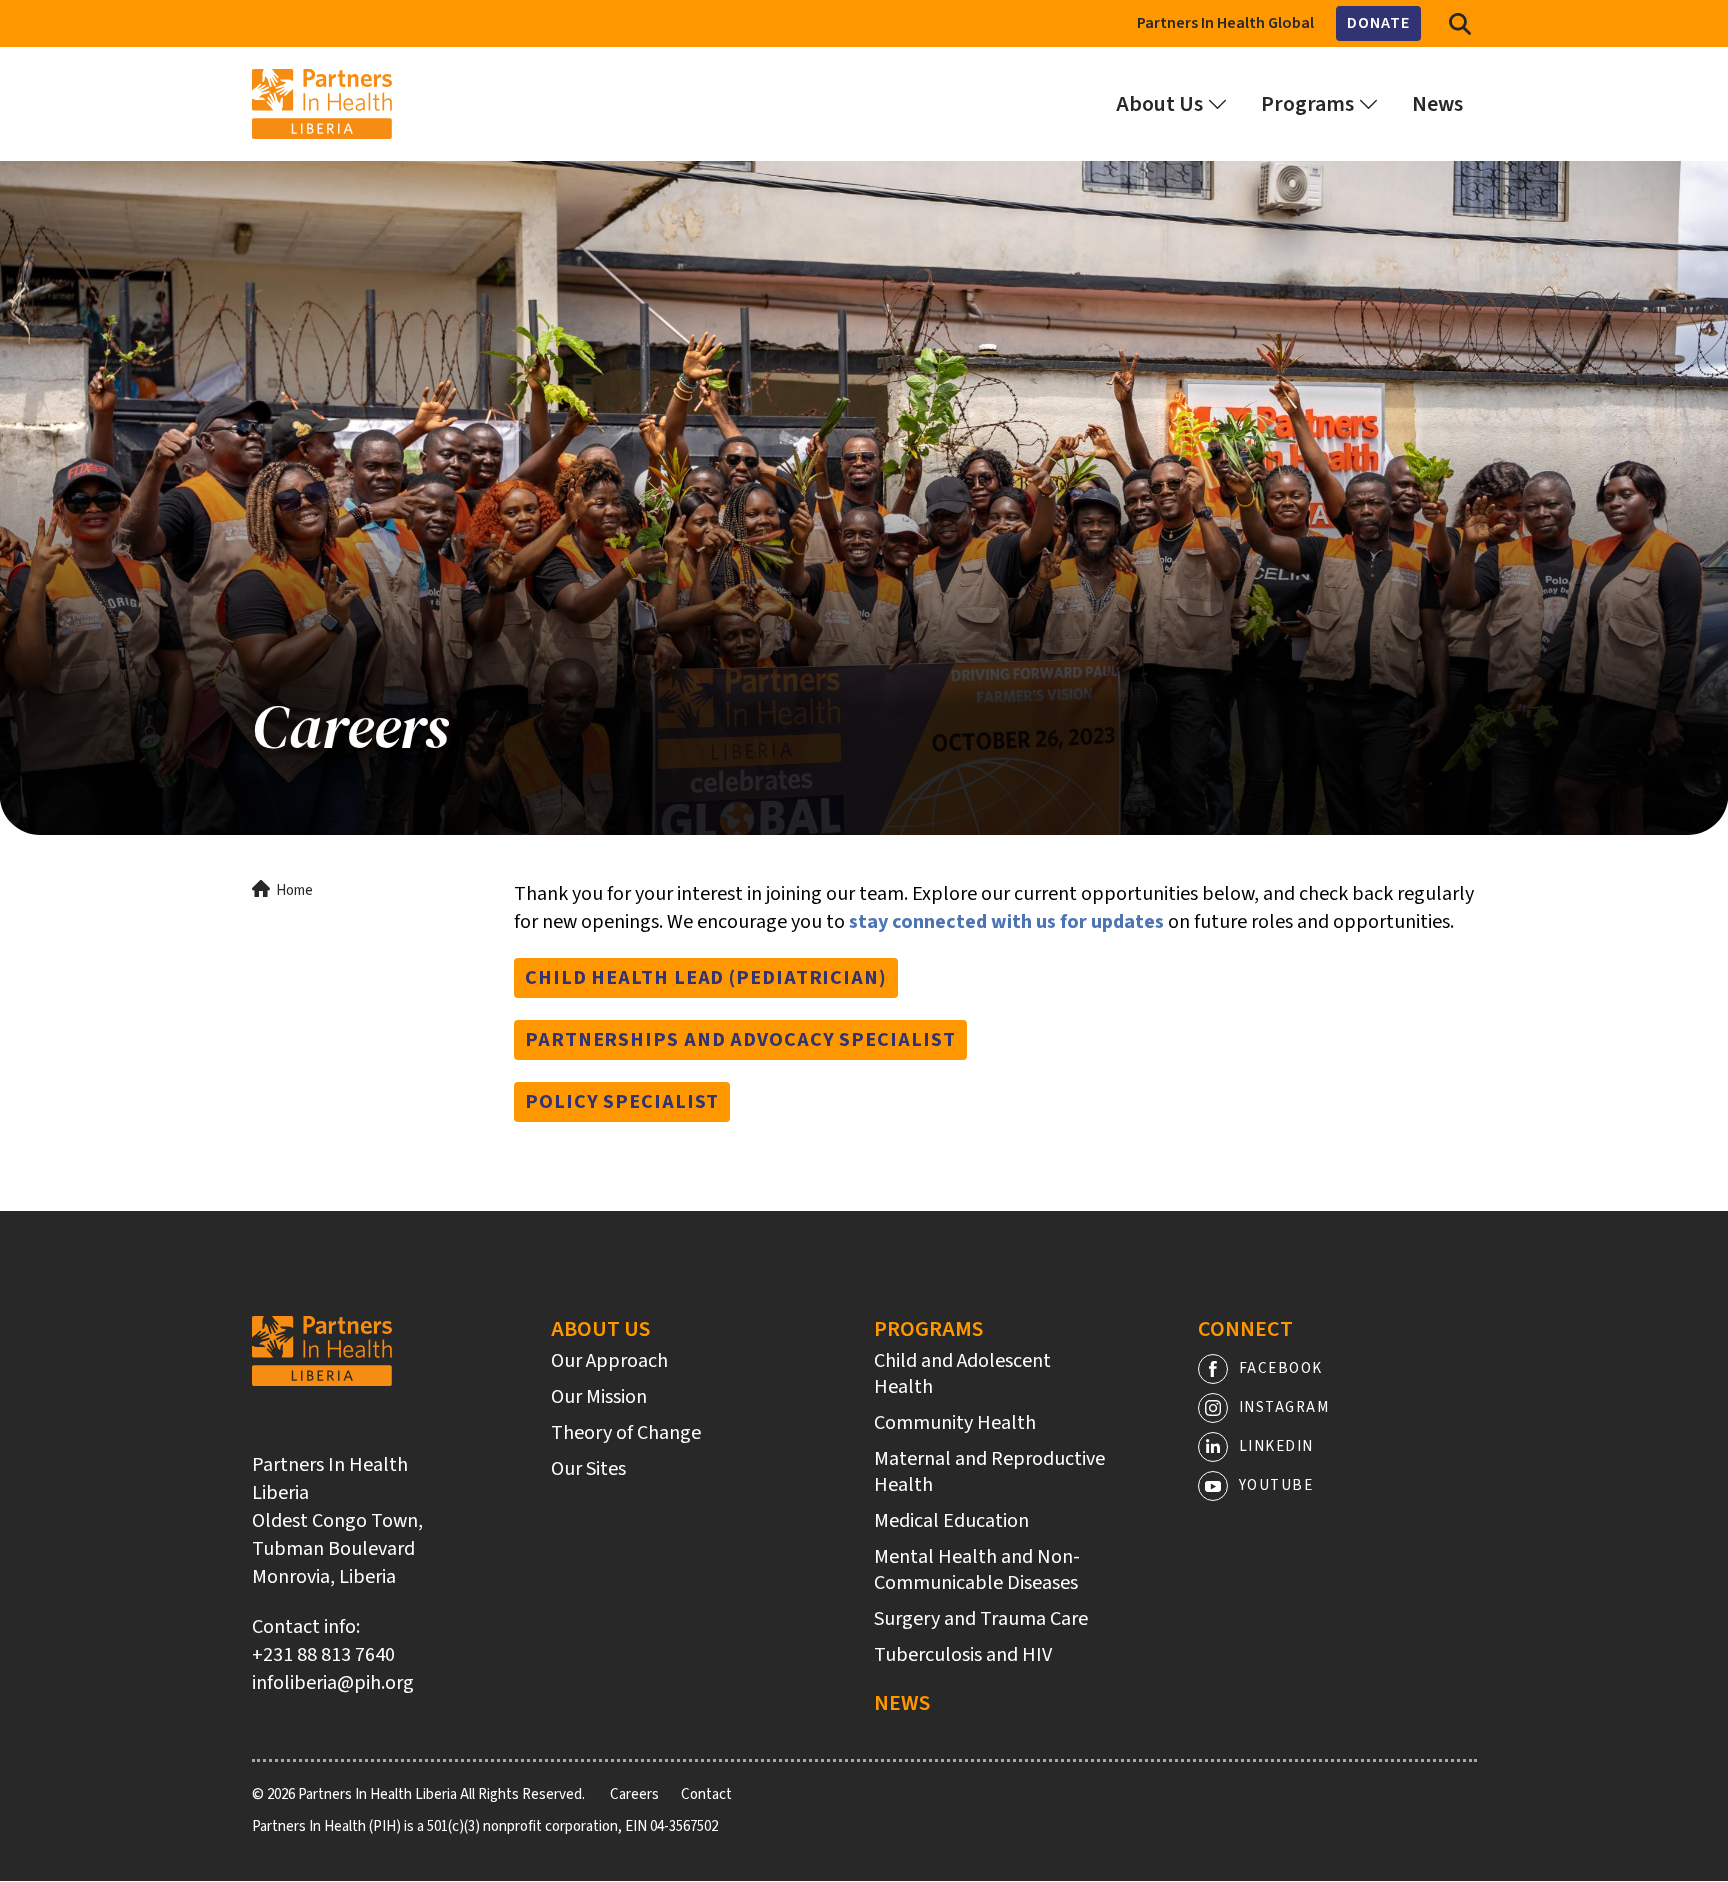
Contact (706, 1794)
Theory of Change (626, 1433)
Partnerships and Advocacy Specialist (740, 1040)
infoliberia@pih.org (333, 1683)
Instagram (1284, 1407)
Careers (634, 1794)
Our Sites (588, 1469)
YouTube (1276, 1485)
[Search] (1460, 23)
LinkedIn (1276, 1446)
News (902, 1703)
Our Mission (599, 1397)
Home (294, 890)
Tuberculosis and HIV (963, 1655)
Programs (928, 1329)
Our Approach (609, 1361)
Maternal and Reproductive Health (989, 1472)
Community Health (955, 1423)
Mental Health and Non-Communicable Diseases (977, 1570)
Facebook (1281, 1368)
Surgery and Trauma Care (981, 1619)
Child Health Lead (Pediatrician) (706, 978)
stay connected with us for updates (1006, 922)
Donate (1378, 23)
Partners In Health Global (1225, 23)
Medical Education (951, 1521)
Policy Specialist (622, 1102)
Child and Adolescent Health (962, 1374)
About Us (600, 1329)
